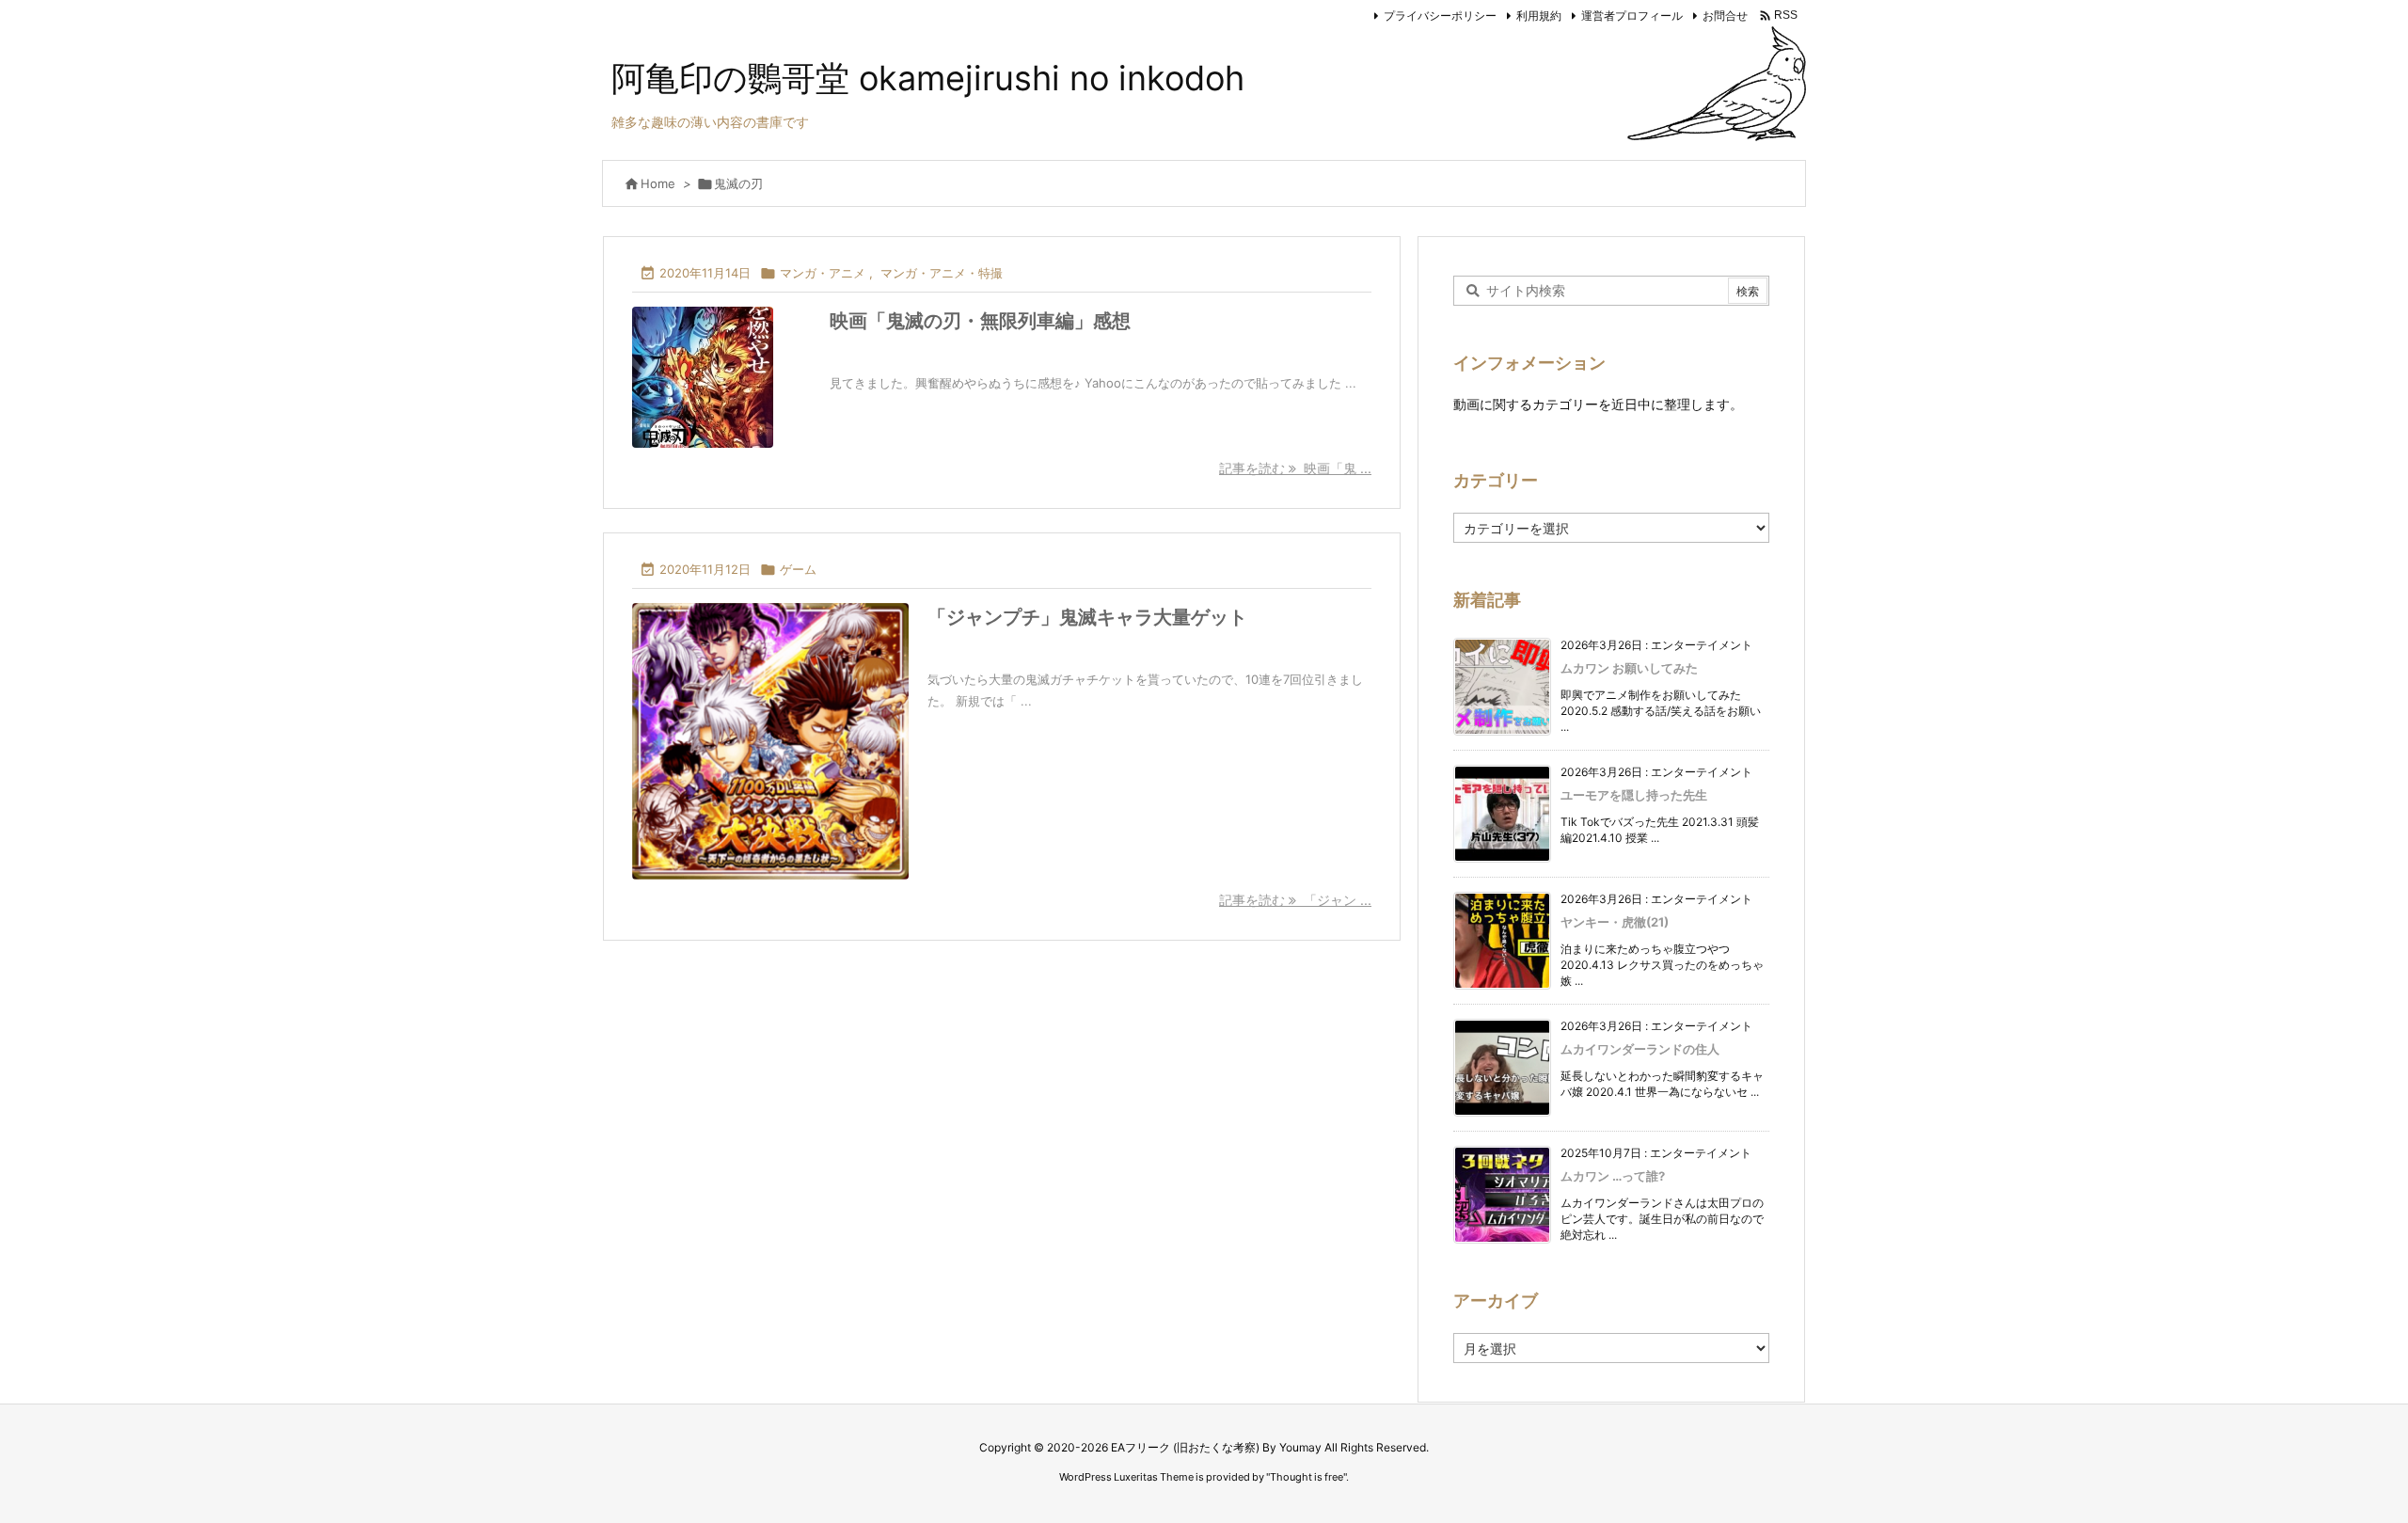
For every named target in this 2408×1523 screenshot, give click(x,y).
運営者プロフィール (1632, 16)
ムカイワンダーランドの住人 (1640, 1049)
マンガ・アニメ (823, 273)
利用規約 (1539, 16)
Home (658, 183)
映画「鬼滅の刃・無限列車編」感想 (980, 321)
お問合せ (1725, 16)
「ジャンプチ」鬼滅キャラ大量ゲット (1087, 617)
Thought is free (1307, 1477)
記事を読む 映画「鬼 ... (1295, 468)
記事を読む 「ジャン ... (1295, 900)
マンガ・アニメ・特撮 (942, 273)
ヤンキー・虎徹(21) (1615, 922)
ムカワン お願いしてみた (1629, 668)
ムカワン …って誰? (1613, 1176)
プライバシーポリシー (1440, 16)
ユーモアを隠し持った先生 (1634, 795)
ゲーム (798, 569)
